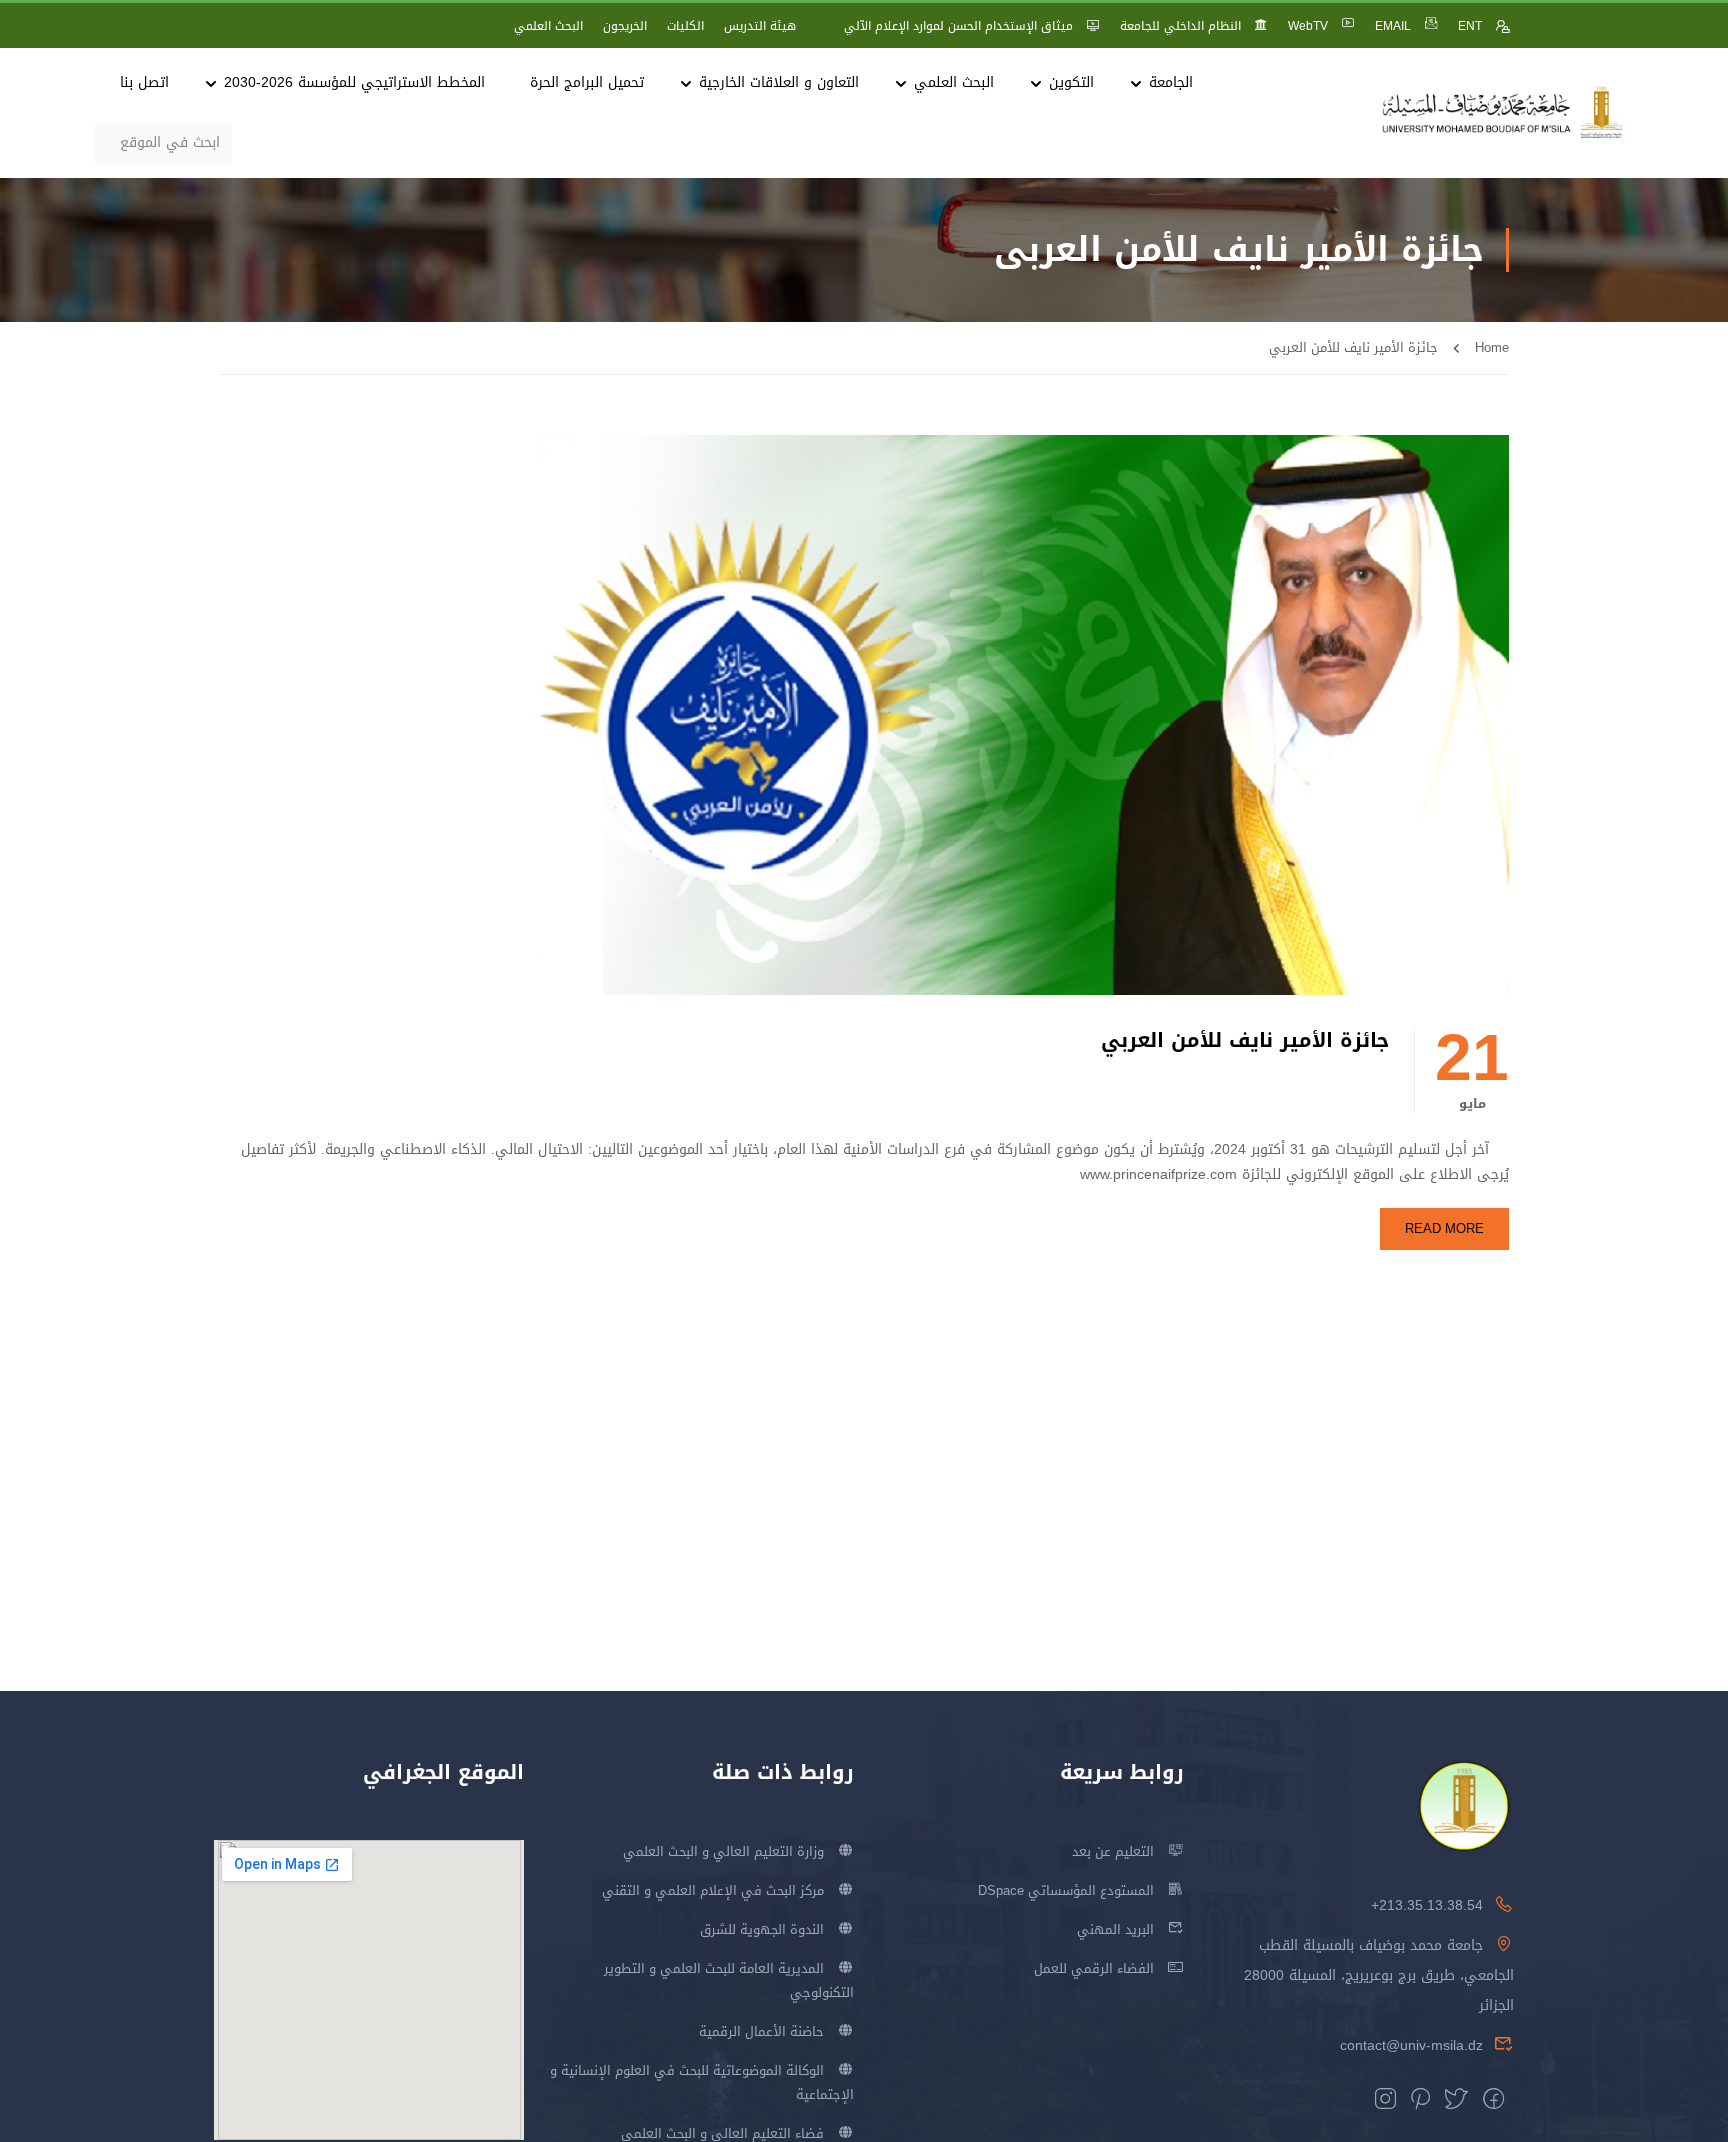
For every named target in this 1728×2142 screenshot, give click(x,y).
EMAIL (1393, 26)
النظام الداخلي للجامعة (1180, 26)
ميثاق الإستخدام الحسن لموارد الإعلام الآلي (958, 26)
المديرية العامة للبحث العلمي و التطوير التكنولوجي (729, 1980)
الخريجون (625, 26)
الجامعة (1171, 82)
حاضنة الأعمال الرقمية (761, 2031)
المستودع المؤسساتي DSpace (1066, 1890)
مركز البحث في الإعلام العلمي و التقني (713, 1890)
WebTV (1308, 26)
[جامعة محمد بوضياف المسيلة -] (1503, 113)
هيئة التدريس (760, 26)
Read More (1444, 1228)
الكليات (685, 26)
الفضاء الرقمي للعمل (1094, 1968)
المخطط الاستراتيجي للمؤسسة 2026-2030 (354, 82)
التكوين (1071, 82)
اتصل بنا (144, 82)
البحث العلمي (548, 26)
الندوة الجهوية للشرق (762, 1929)
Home (1492, 347)
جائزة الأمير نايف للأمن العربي (1245, 1040)
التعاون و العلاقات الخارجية (779, 82)
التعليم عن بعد (1113, 1851)
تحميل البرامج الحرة (587, 82)
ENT (1470, 26)
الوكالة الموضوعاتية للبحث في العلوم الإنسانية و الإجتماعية (702, 2082)
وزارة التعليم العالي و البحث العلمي (723, 1851)
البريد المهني (1115, 1929)
